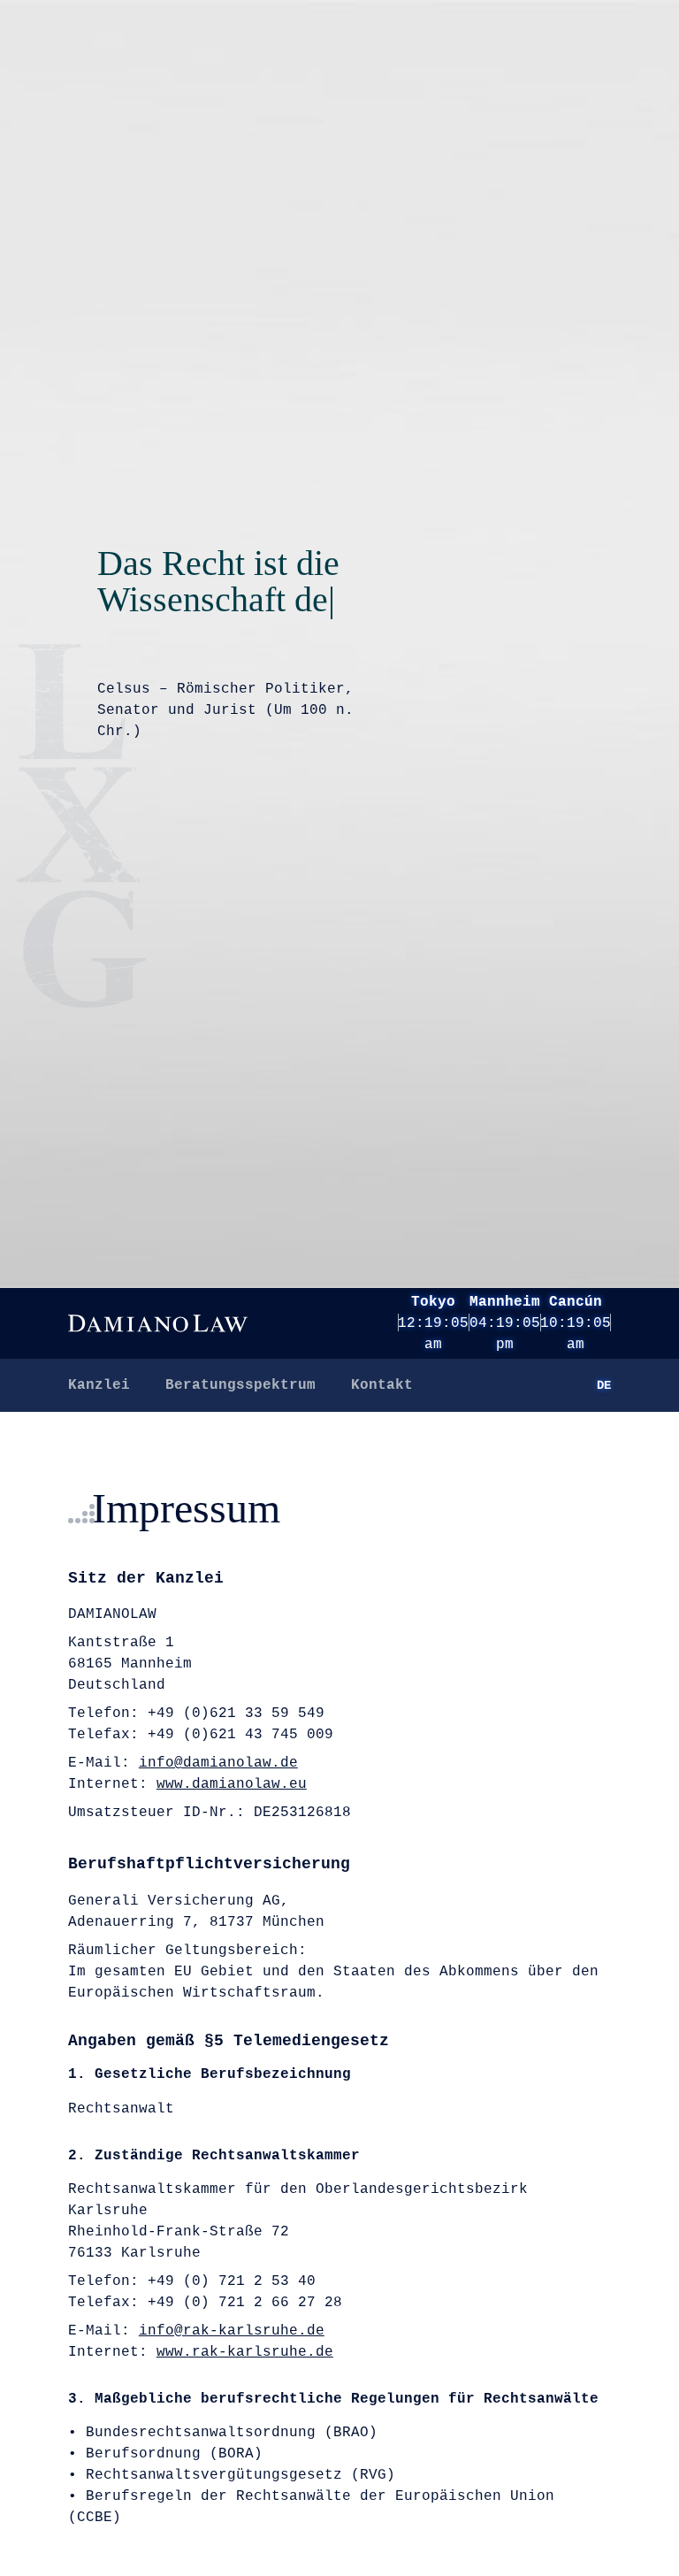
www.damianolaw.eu (232, 1784)
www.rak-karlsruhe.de (245, 2352)
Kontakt (382, 1385)
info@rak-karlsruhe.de (232, 2331)
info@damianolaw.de (218, 1763)
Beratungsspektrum (240, 1385)
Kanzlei (99, 1385)
